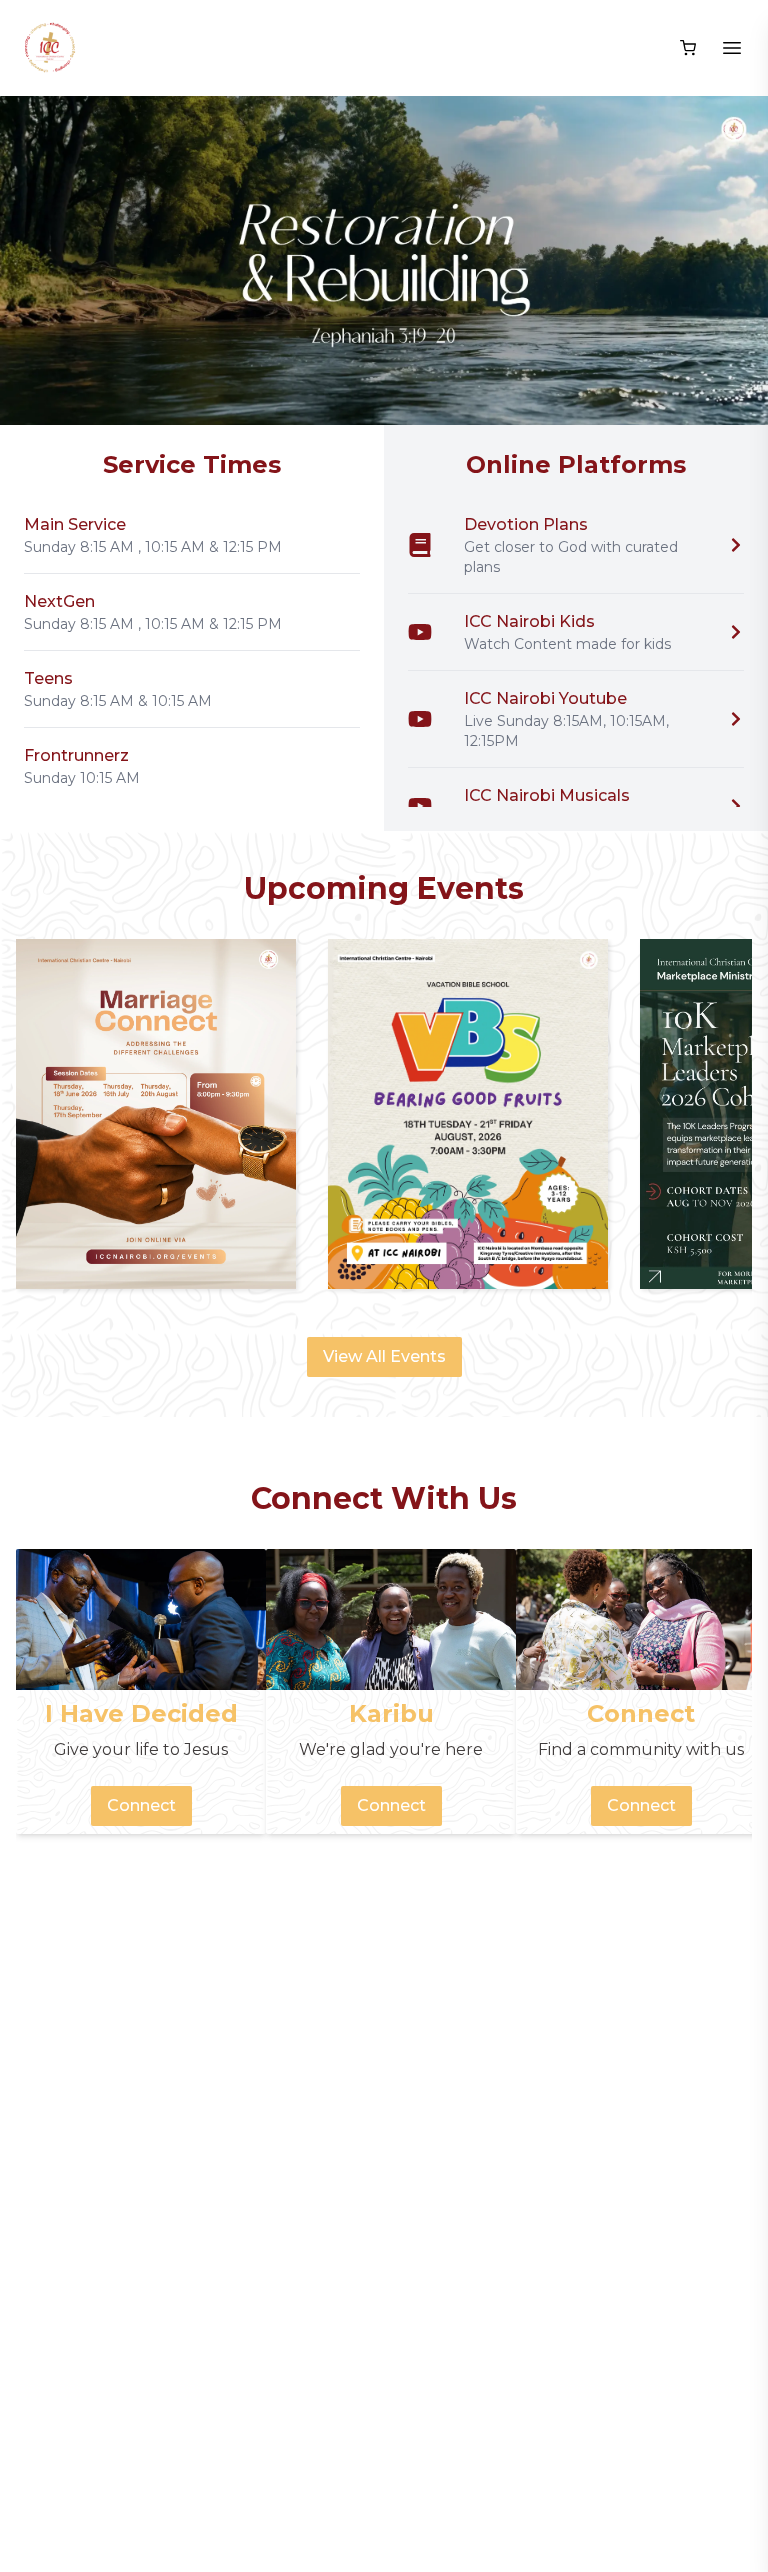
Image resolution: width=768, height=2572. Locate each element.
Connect (141, 1805)
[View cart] (688, 48)
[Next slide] (728, 261)
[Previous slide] (40, 261)
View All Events (384, 1356)
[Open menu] (732, 48)
